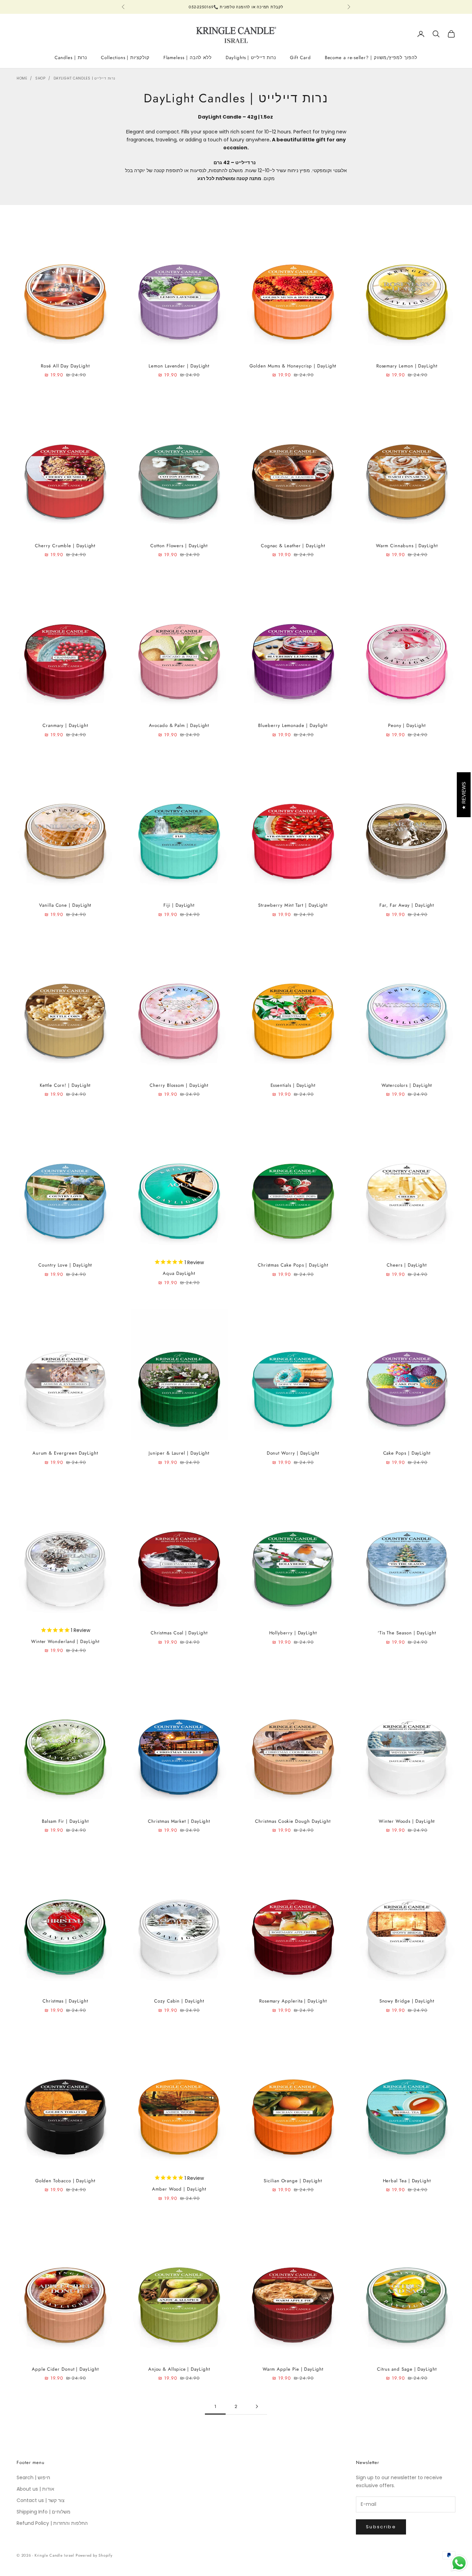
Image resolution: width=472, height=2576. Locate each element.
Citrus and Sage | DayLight (407, 2369)
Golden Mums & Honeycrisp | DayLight (293, 366)
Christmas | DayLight (65, 2001)
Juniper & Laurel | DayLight (179, 1453)
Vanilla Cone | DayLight (65, 905)
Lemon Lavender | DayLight (179, 366)
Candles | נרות (71, 58)
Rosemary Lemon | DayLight (407, 366)
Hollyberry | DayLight (293, 1633)
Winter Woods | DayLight (407, 1821)
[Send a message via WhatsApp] (459, 2563)
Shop (40, 78)
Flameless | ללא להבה (188, 58)
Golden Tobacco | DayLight (65, 2181)
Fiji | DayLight (179, 905)
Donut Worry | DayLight (293, 1453)
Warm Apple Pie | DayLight (293, 2369)
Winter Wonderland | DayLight (65, 1641)
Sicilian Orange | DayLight (293, 2181)
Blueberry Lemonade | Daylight (293, 725)
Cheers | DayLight (407, 1265)
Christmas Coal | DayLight (179, 1633)
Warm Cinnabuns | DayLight (407, 546)
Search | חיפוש (33, 2477)
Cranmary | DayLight (65, 725)
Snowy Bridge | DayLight (407, 2001)
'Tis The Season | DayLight (407, 1633)
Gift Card (300, 58)
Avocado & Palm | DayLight (179, 725)
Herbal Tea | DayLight (407, 2181)
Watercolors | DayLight (407, 1085)
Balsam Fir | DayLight (65, 1821)
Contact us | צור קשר (41, 2500)
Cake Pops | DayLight (407, 1453)
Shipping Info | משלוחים (44, 2512)
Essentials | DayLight (293, 1085)
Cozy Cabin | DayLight (179, 2001)
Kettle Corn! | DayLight (65, 1085)
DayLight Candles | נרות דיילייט (84, 78)
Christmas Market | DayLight (179, 1821)
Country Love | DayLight (65, 1265)
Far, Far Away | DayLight (407, 905)
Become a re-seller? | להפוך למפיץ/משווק (371, 58)
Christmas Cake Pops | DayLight (293, 1265)
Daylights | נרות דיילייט (251, 58)
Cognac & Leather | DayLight (293, 546)
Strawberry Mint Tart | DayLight (293, 905)
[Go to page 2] (257, 2406)
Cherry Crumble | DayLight (65, 546)
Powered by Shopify (94, 2555)
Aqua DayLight (179, 1273)
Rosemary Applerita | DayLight (293, 2001)
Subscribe (381, 2527)
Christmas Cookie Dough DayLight (293, 1821)
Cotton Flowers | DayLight (179, 546)
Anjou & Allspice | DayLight (179, 2369)
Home (22, 78)
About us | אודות (35, 2489)
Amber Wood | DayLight (179, 2189)
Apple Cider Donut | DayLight (65, 2369)
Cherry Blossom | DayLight (179, 1085)
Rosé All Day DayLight (65, 366)
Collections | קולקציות (125, 58)
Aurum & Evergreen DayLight (65, 1453)
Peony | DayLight (407, 725)
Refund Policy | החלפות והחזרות (52, 2523)
